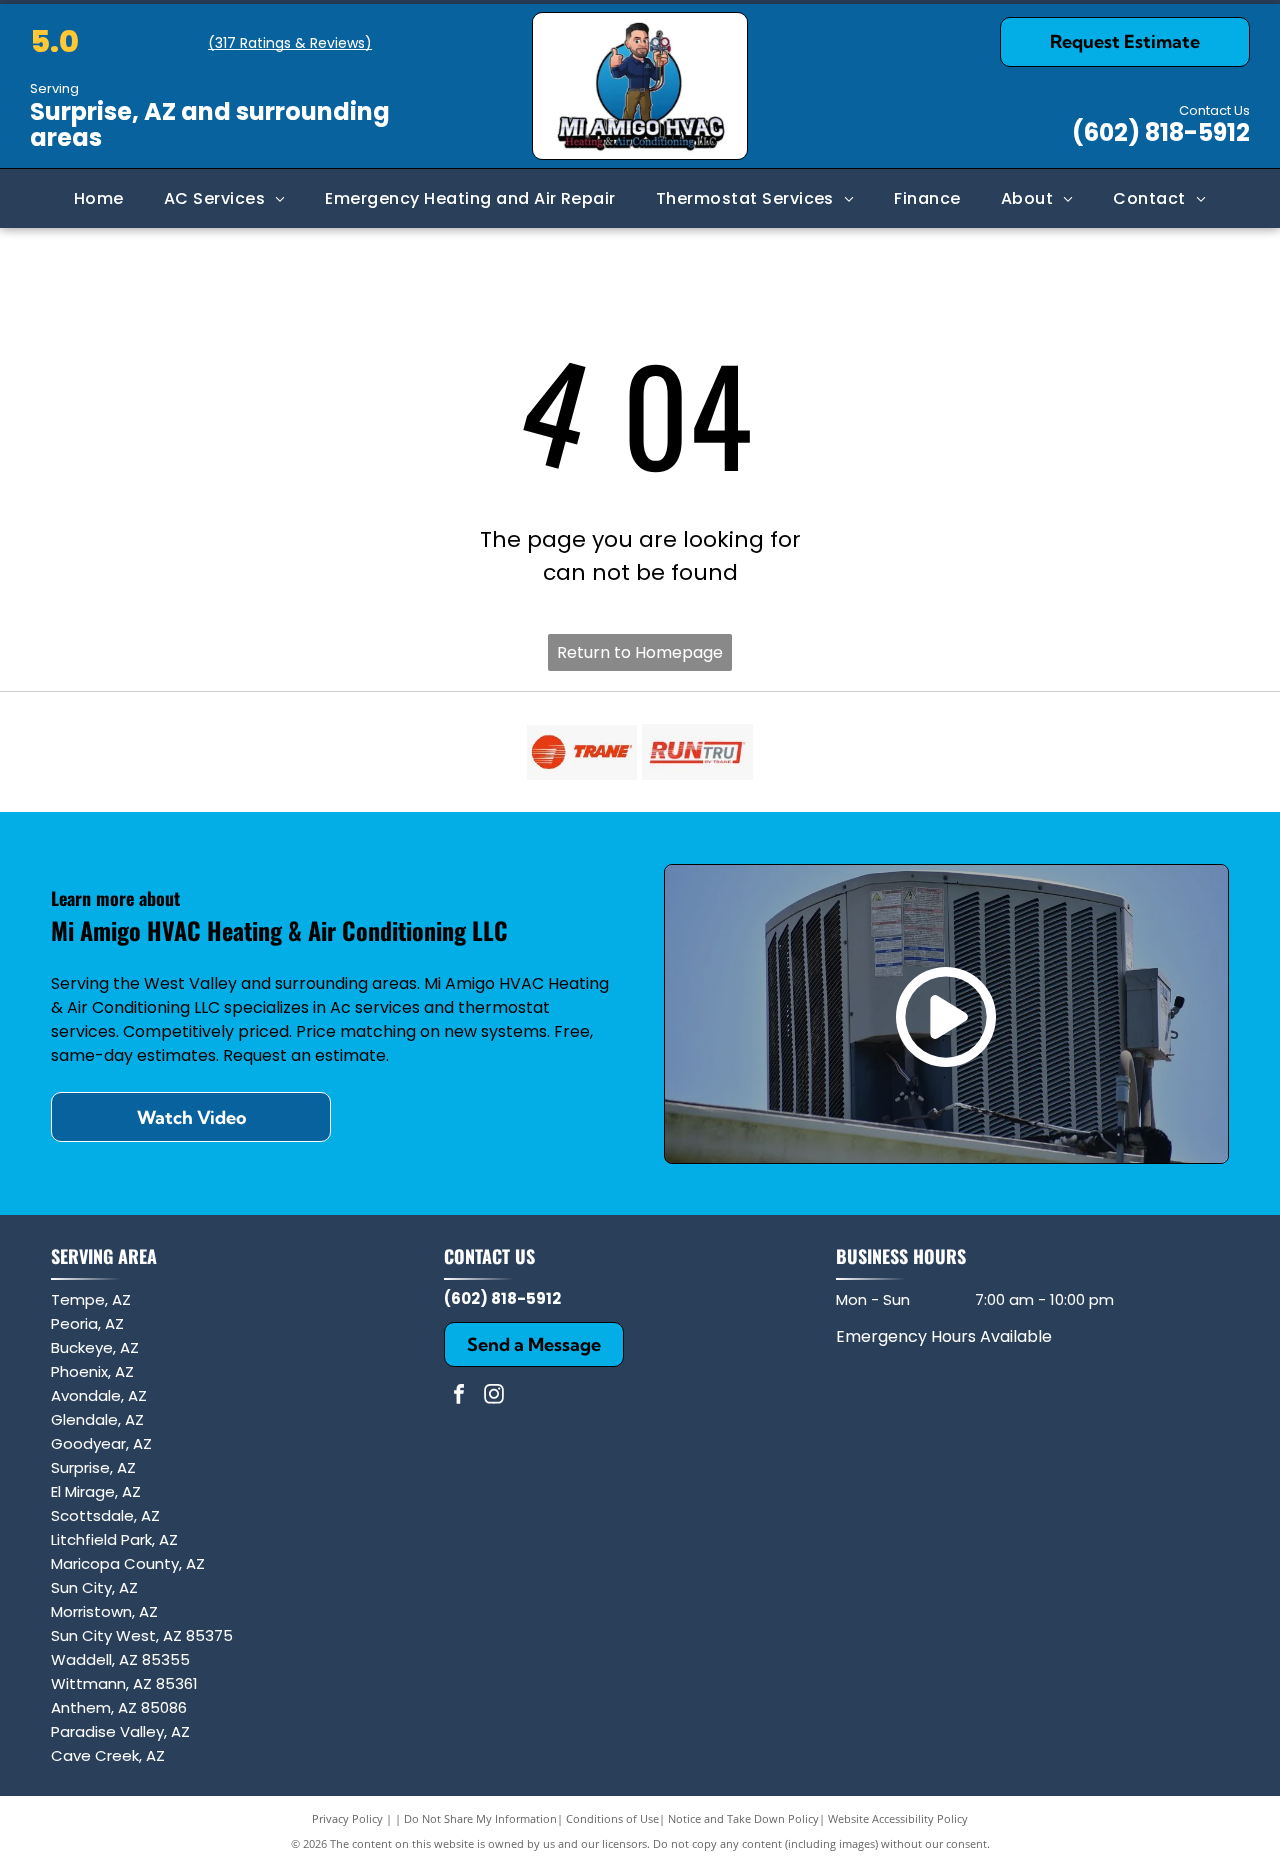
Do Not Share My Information (480, 1818)
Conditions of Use (612, 1818)
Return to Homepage (640, 652)
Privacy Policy (347, 1818)
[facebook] (459, 1396)
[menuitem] (99, 198)
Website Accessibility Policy (898, 1818)
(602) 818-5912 (1161, 132)
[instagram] (494, 1396)
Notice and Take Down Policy (743, 1818)
